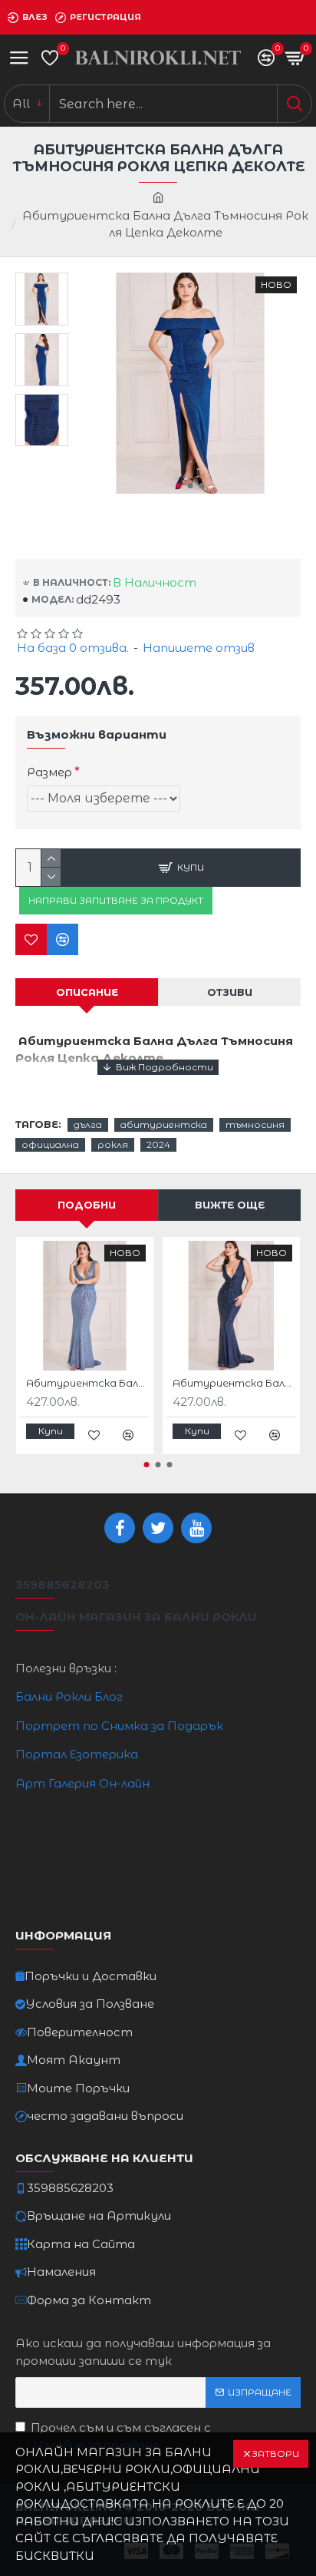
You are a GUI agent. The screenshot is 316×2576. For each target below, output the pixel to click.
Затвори (275, 2454)
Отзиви (230, 992)
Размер (49, 772)
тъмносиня (255, 1124)
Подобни (87, 1205)
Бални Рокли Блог (69, 1696)
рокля (113, 1144)
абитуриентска (164, 1124)
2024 (158, 1144)
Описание (87, 992)
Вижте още (230, 1205)
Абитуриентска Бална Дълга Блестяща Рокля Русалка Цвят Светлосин (88, 1383)
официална (50, 1144)
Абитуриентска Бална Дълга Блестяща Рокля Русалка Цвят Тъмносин (234, 1383)
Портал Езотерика (77, 1754)
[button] (178, 486)
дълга (88, 1124)
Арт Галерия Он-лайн (82, 1783)
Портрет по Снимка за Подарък (119, 1726)
